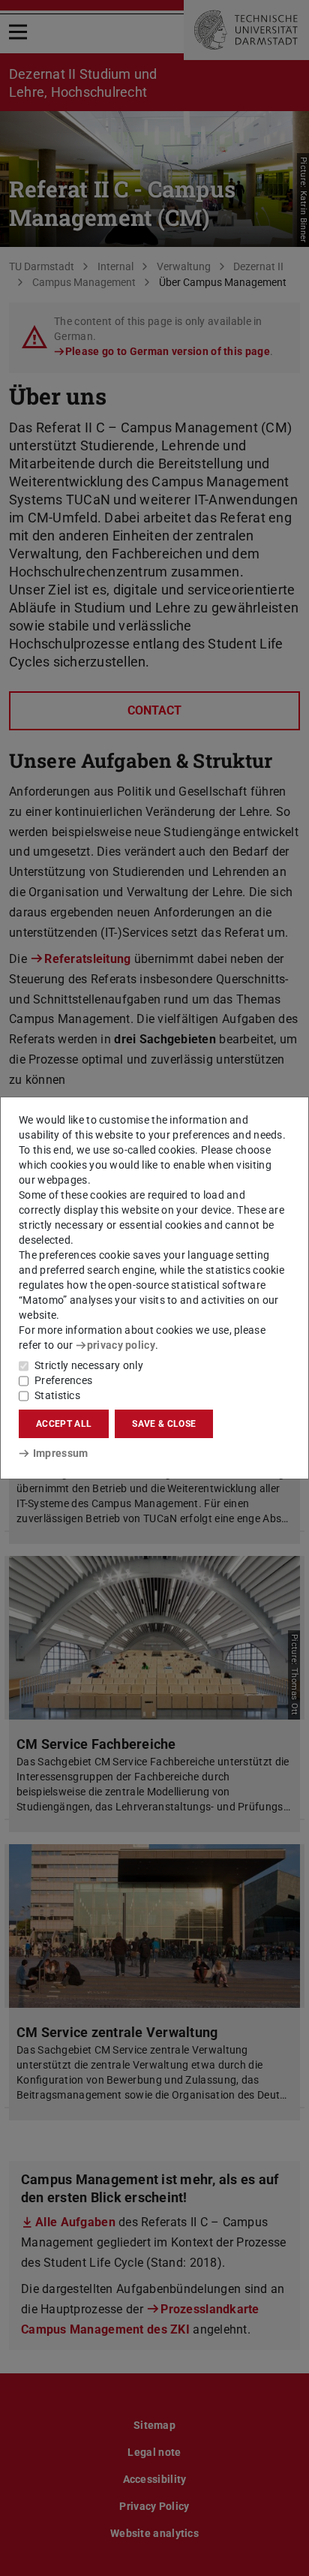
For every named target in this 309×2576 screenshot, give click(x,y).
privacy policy (121, 1345)
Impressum (60, 1453)
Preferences (63, 1380)
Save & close (164, 1424)
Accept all (64, 1424)
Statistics (57, 1395)
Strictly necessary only (89, 1365)
